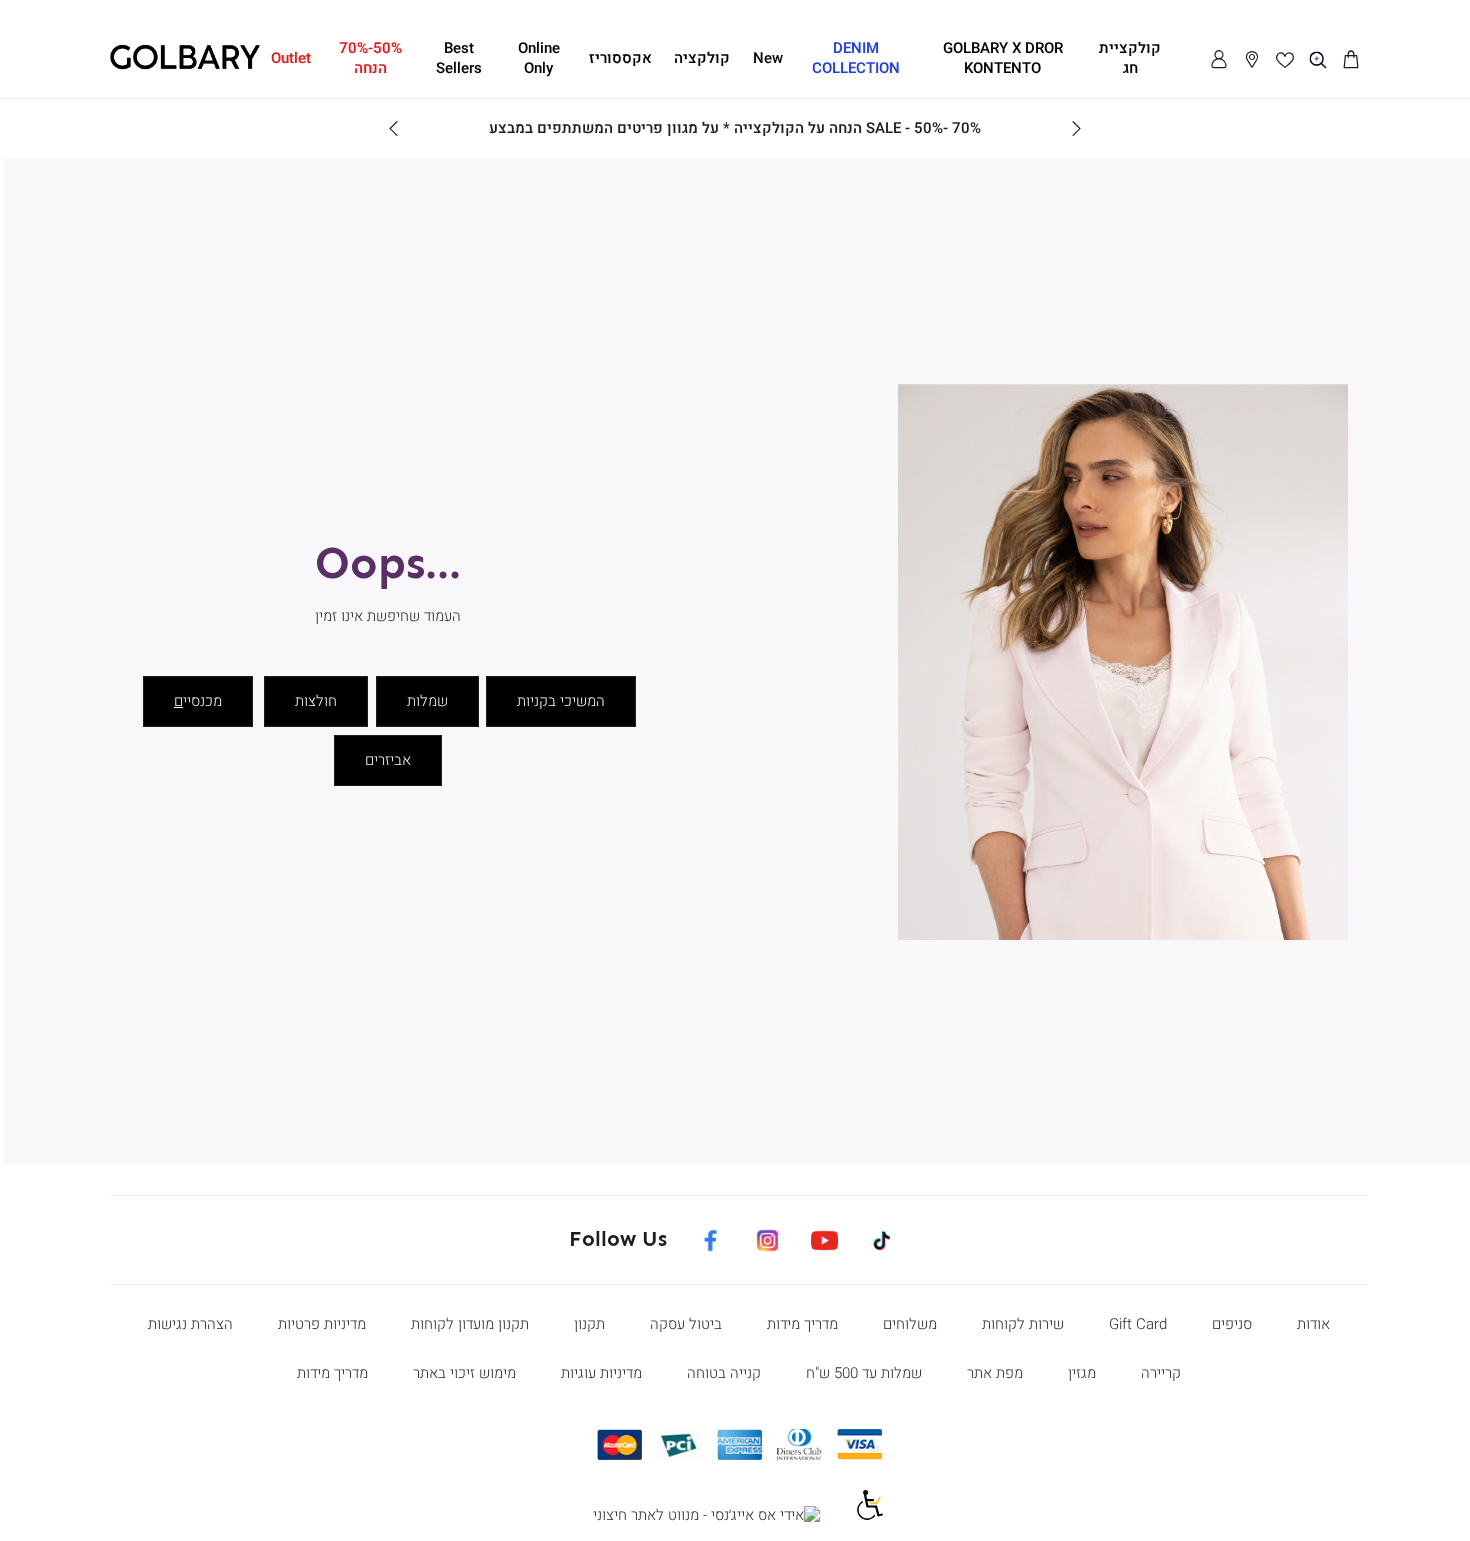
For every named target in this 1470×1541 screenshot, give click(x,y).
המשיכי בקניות (561, 701)
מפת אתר (995, 1373)
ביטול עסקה (686, 1324)
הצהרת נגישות (190, 1324)
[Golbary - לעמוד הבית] (185, 66)
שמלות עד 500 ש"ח (864, 1373)
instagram (767, 1237)
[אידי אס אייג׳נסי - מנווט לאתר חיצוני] (706, 1516)
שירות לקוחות (1023, 1324)
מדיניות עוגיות (601, 1373)
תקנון (589, 1324)
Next (394, 129)
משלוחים (910, 1324)
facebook (710, 1237)
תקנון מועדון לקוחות (470, 1324)
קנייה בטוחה (724, 1373)
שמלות (427, 701)
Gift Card (1138, 1324)
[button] (1351, 60)
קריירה (1161, 1373)
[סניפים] (1252, 60)
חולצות (316, 701)
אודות (1313, 1324)
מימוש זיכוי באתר (464, 1373)
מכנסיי (198, 701)
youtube (824, 1237)
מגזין (1082, 1373)
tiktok (884, 1237)
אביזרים (388, 760)
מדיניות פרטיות (322, 1324)
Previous (1076, 129)
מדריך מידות (802, 1324)
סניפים (1232, 1324)
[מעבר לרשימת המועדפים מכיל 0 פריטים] (1285, 60)
